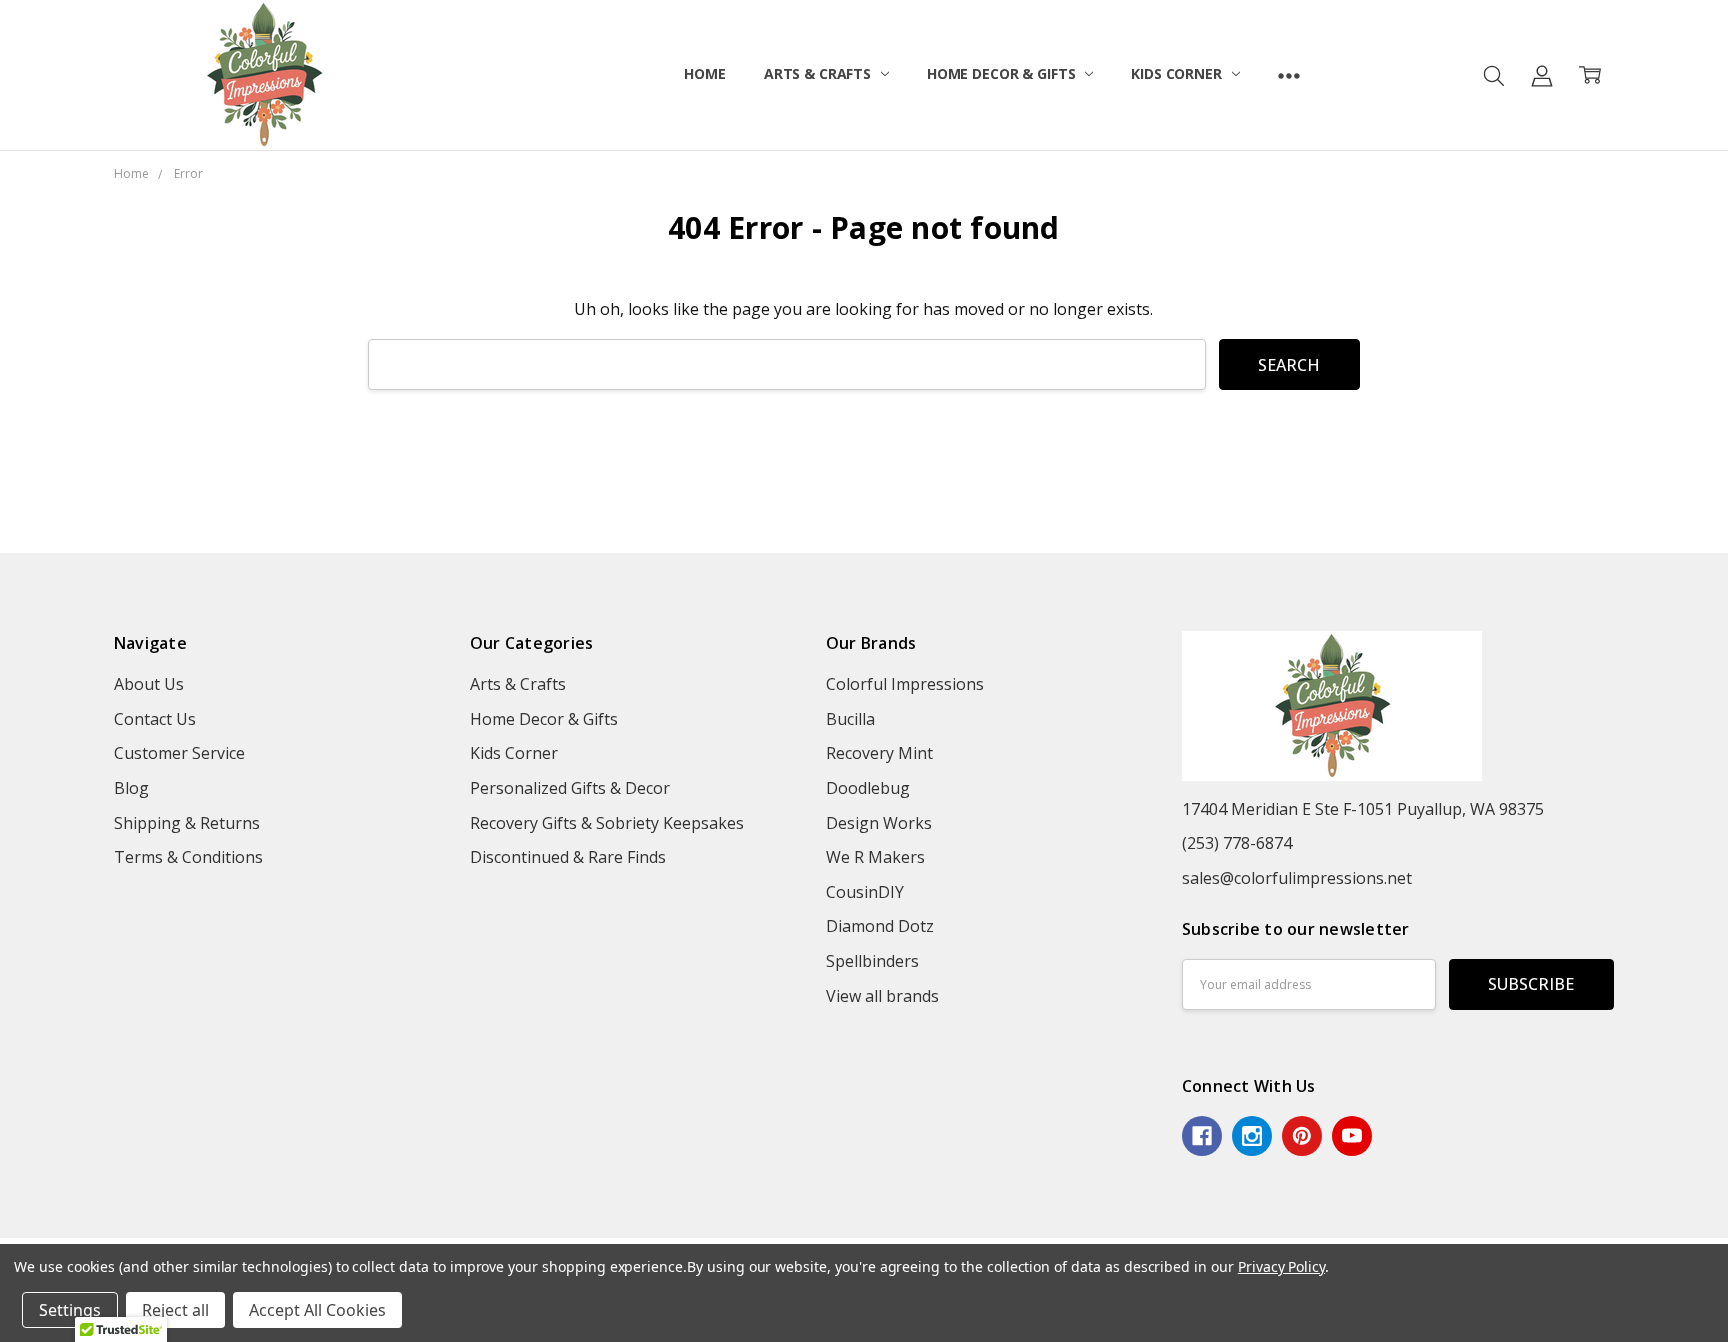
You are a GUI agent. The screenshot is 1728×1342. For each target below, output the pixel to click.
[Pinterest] (1302, 1136)
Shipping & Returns (187, 823)
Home (704, 73)
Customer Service (179, 753)
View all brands (882, 996)
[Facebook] (1202, 1136)
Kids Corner (1178, 73)
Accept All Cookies (317, 1310)
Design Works (879, 823)
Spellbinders (872, 961)
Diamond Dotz (880, 926)
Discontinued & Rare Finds (568, 857)
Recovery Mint (879, 753)
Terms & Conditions (188, 857)
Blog (131, 788)
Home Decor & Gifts (1003, 73)
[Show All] (1289, 75)
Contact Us (155, 719)
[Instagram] (1252, 1136)
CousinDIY (865, 892)
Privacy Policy (1281, 1266)
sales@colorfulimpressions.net (1297, 878)
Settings (70, 1310)
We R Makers (875, 857)
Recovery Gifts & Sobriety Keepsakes (607, 823)
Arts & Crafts (819, 73)
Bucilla (850, 719)
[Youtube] (1352, 1136)
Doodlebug (868, 788)
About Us (149, 684)
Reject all (175, 1310)
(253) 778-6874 (1237, 843)
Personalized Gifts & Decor (570, 788)
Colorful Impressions (905, 684)
